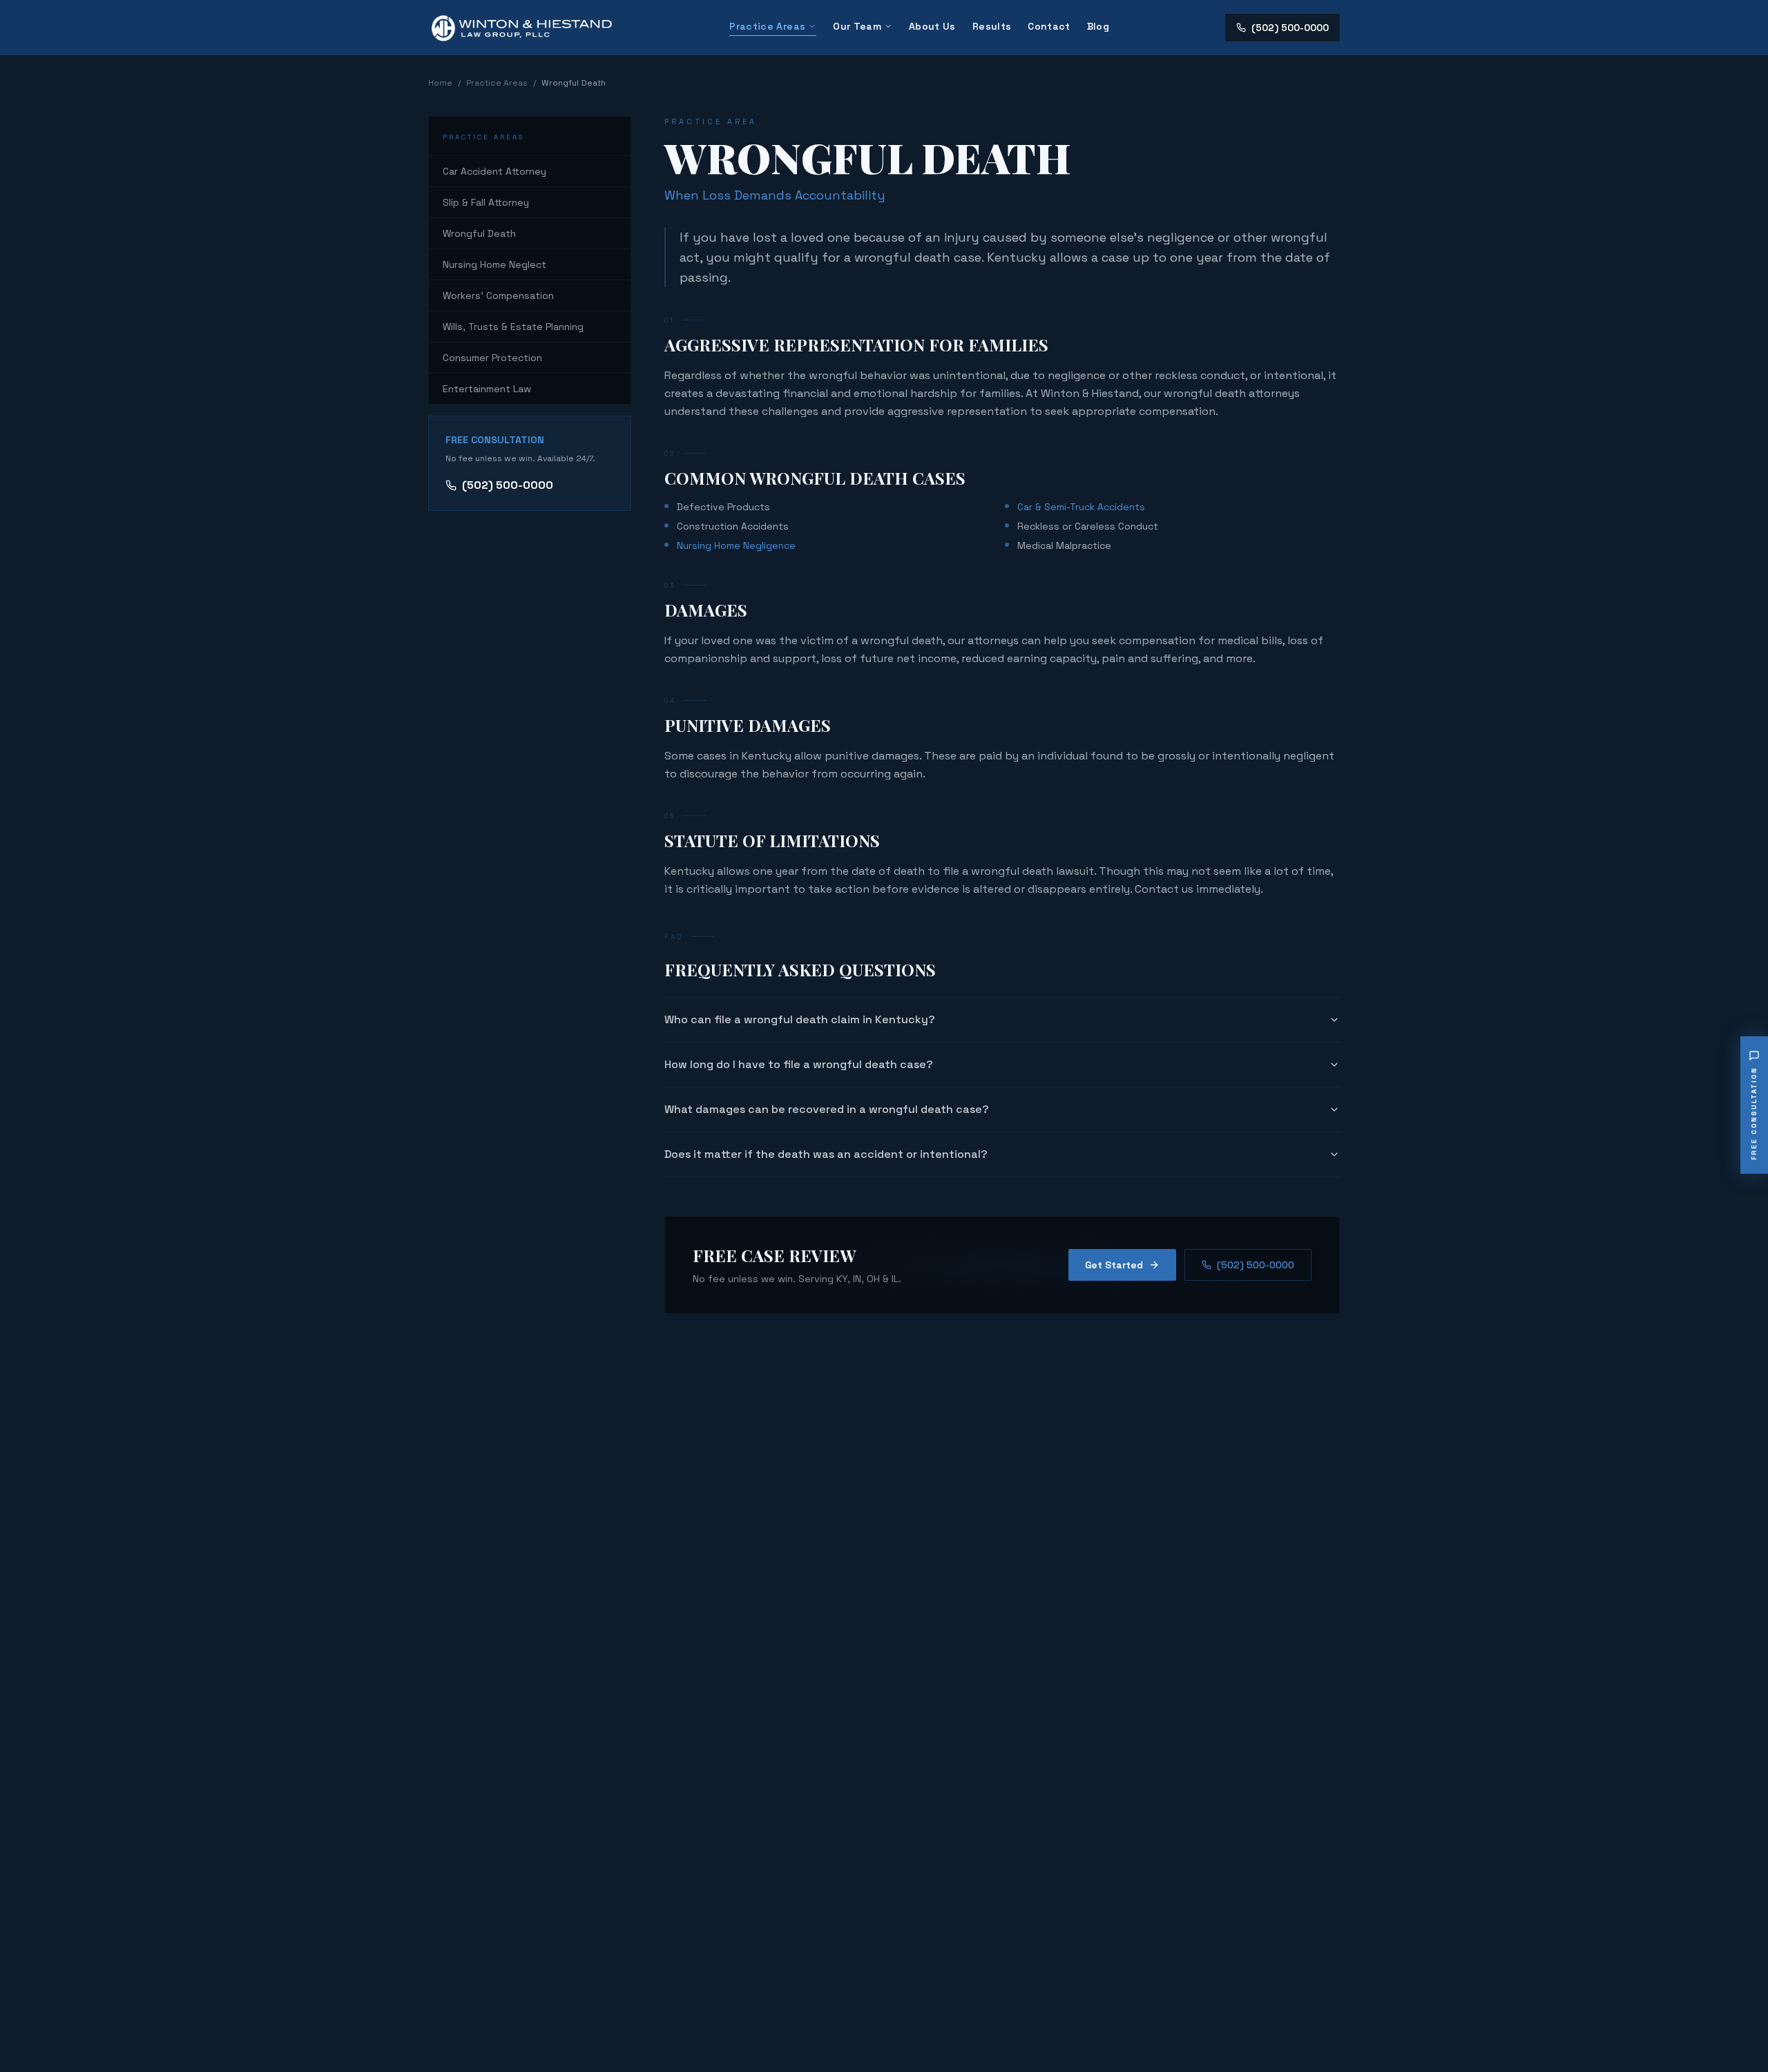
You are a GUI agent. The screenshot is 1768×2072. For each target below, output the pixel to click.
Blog (1098, 26)
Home (440, 83)
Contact (1049, 26)
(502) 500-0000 (1290, 28)
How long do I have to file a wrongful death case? (799, 1064)
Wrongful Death (479, 233)
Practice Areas (767, 26)
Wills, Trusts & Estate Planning (513, 327)
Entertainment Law (487, 389)
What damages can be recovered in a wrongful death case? (827, 1109)
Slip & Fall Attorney (486, 202)
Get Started (1114, 1265)
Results (992, 26)
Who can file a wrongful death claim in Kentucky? (800, 1019)
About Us (932, 26)
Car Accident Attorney (494, 171)
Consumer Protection (492, 358)
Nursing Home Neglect (494, 264)
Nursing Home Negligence (736, 545)
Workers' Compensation (498, 296)
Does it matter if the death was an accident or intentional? (826, 1154)
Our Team (857, 26)
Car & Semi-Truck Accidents (1081, 507)
